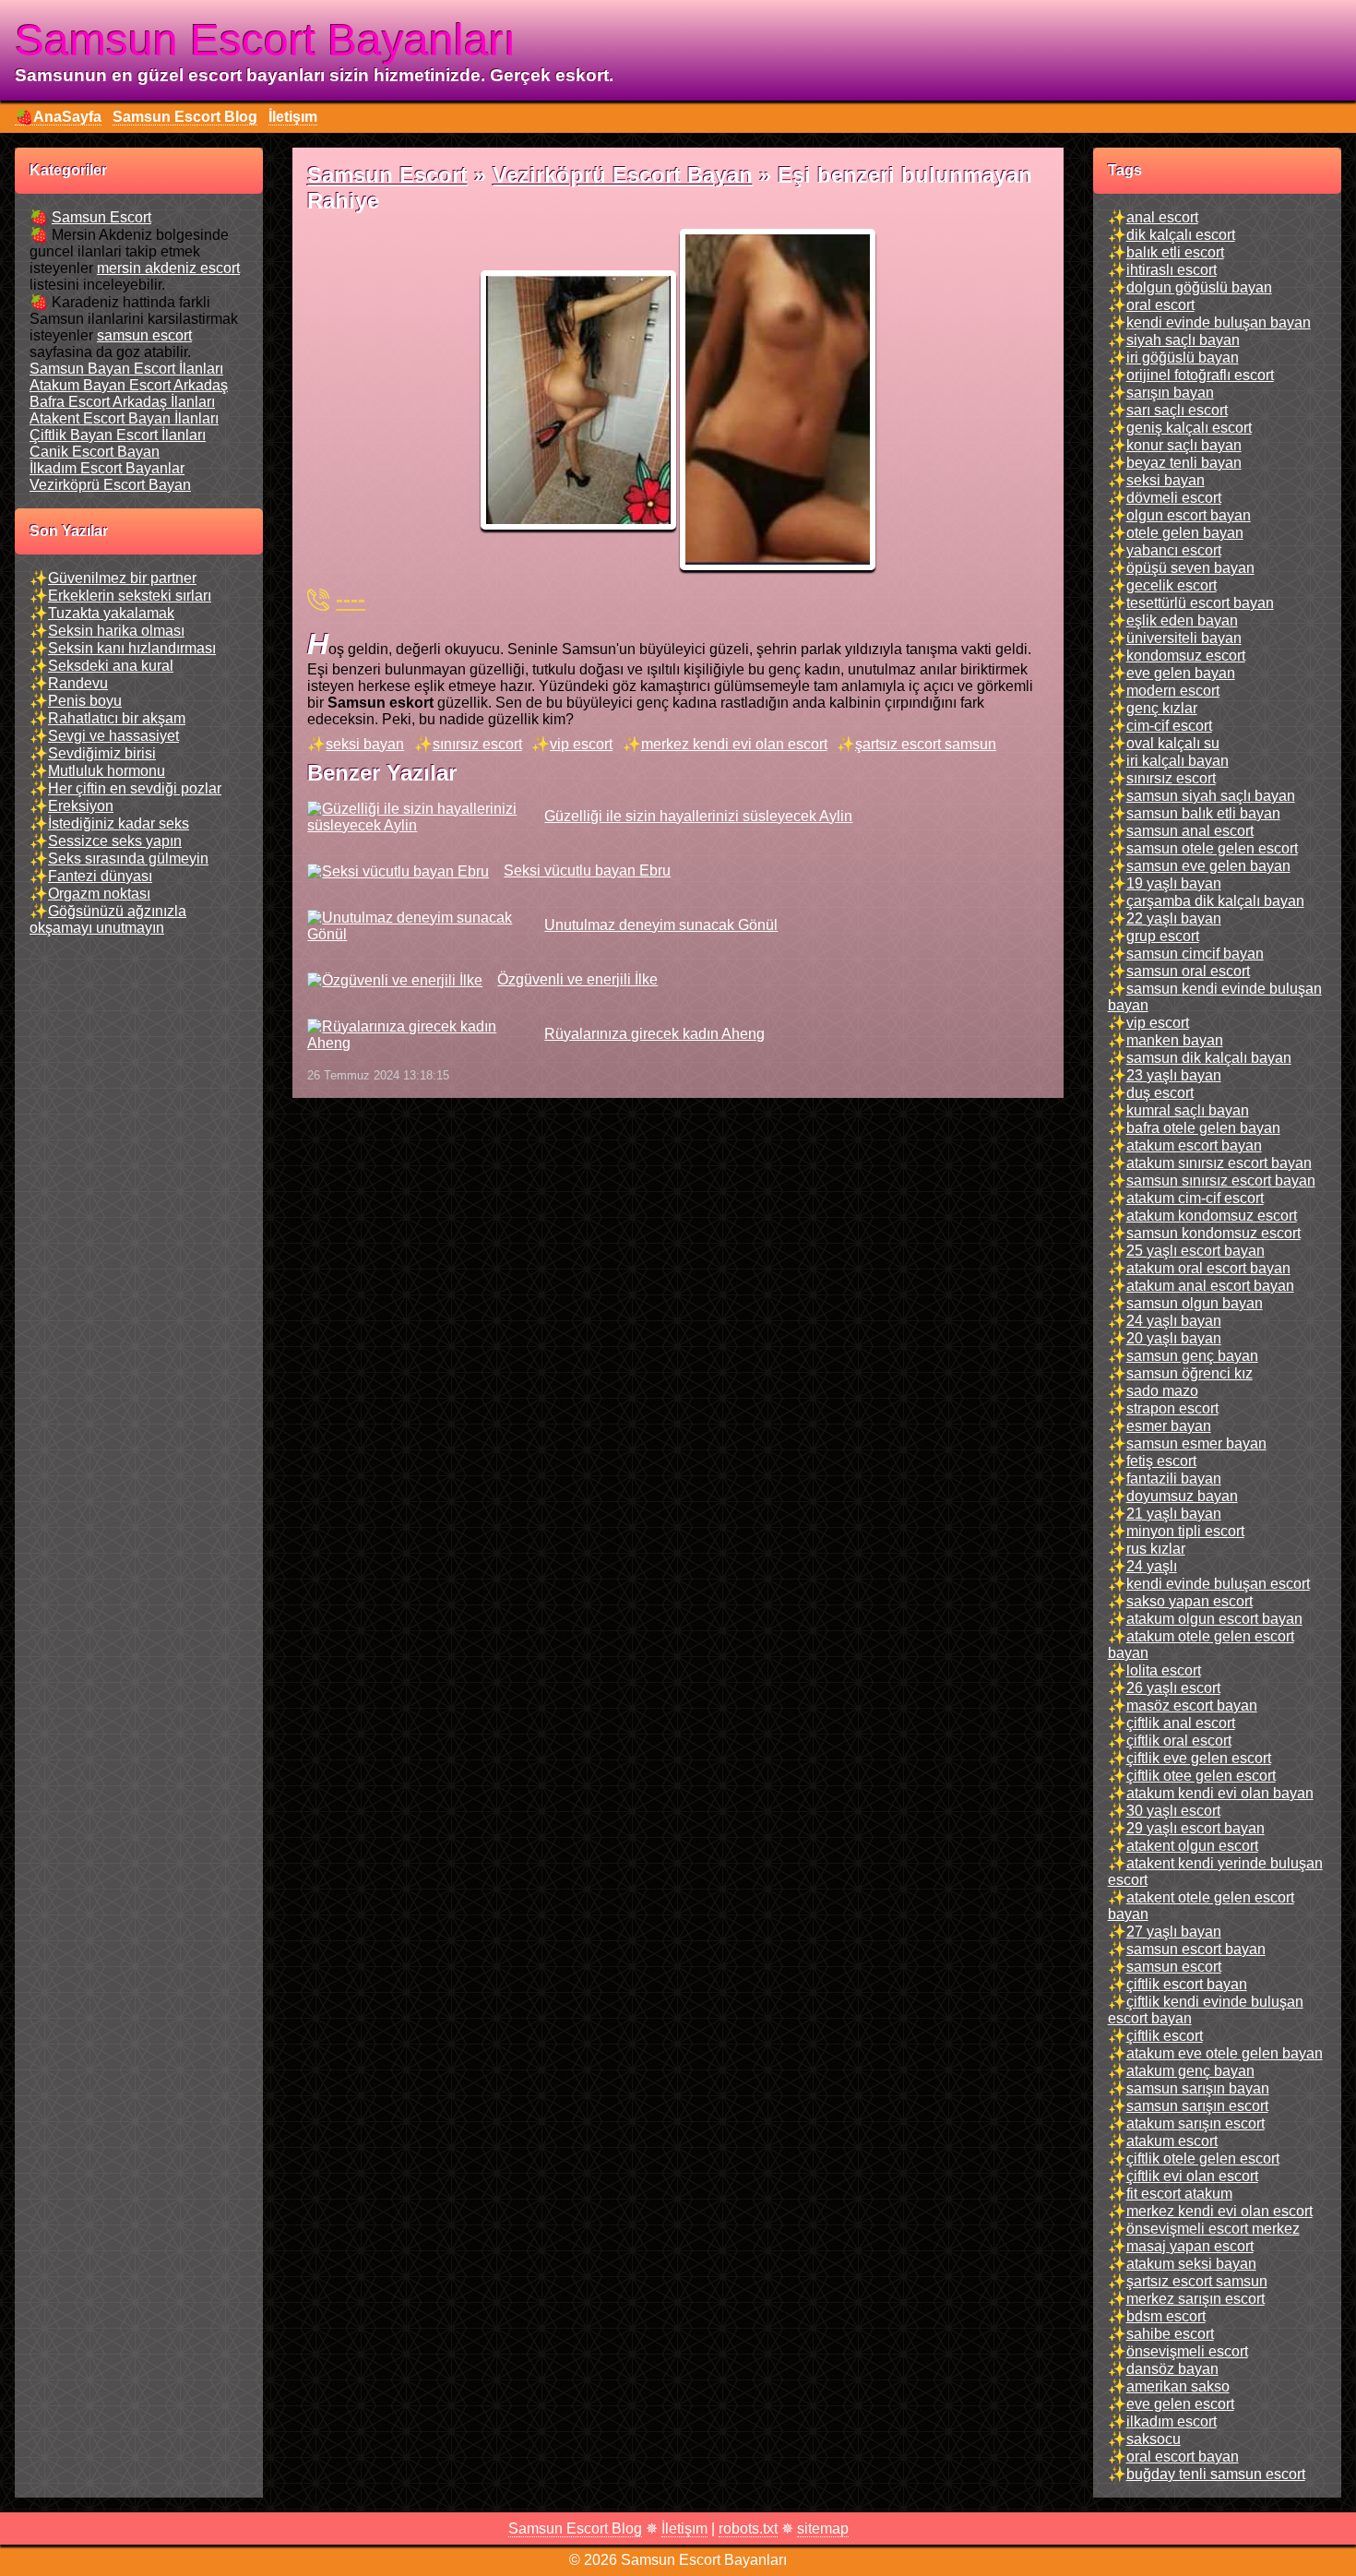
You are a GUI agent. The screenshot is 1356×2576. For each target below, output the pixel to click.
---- (351, 599)
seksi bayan (365, 744)
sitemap (823, 2528)
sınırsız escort (477, 744)
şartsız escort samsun (926, 744)
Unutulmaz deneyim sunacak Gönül (661, 925)
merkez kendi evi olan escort (734, 744)
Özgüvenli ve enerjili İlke (577, 979)
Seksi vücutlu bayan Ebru (587, 871)
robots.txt (748, 2528)
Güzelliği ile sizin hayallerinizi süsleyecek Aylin (698, 816)
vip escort (581, 744)
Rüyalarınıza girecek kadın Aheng (654, 1034)
